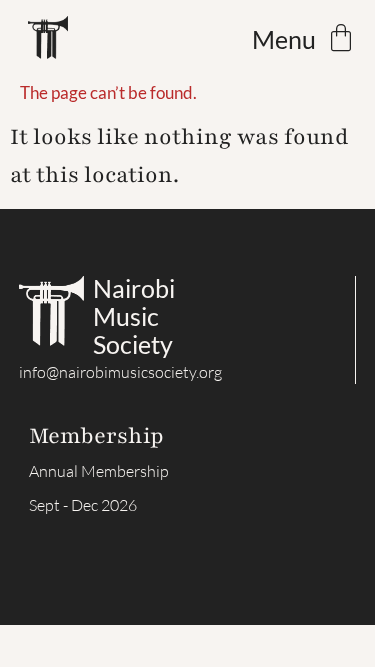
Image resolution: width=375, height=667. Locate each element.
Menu (284, 39)
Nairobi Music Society (134, 316)
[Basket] (341, 38)
